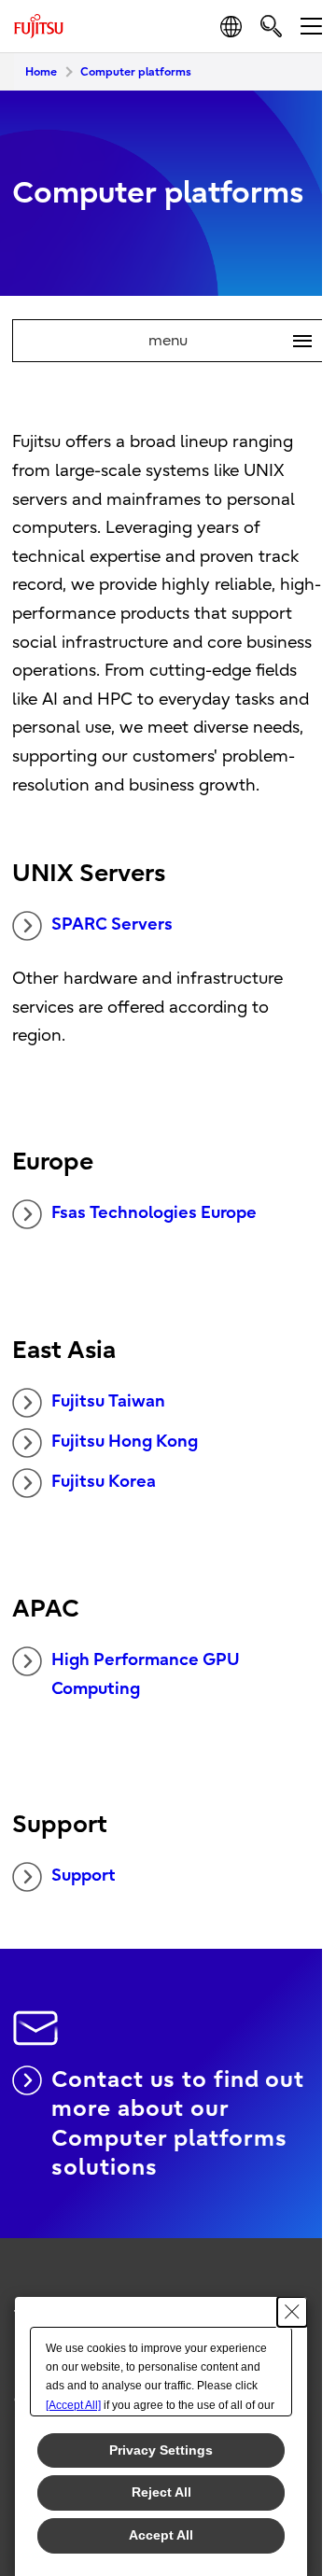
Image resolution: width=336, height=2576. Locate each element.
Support (84, 1876)
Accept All (161, 2535)
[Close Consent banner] (292, 2312)
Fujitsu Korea (104, 1482)
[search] (271, 26)
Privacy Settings (161, 2450)
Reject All (161, 2492)
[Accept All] (73, 2405)
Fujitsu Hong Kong (125, 1442)
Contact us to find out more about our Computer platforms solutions (178, 2123)
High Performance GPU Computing (146, 1674)
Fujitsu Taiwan (108, 1401)
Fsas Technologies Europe (154, 1213)
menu (223, 341)
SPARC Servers (112, 924)
